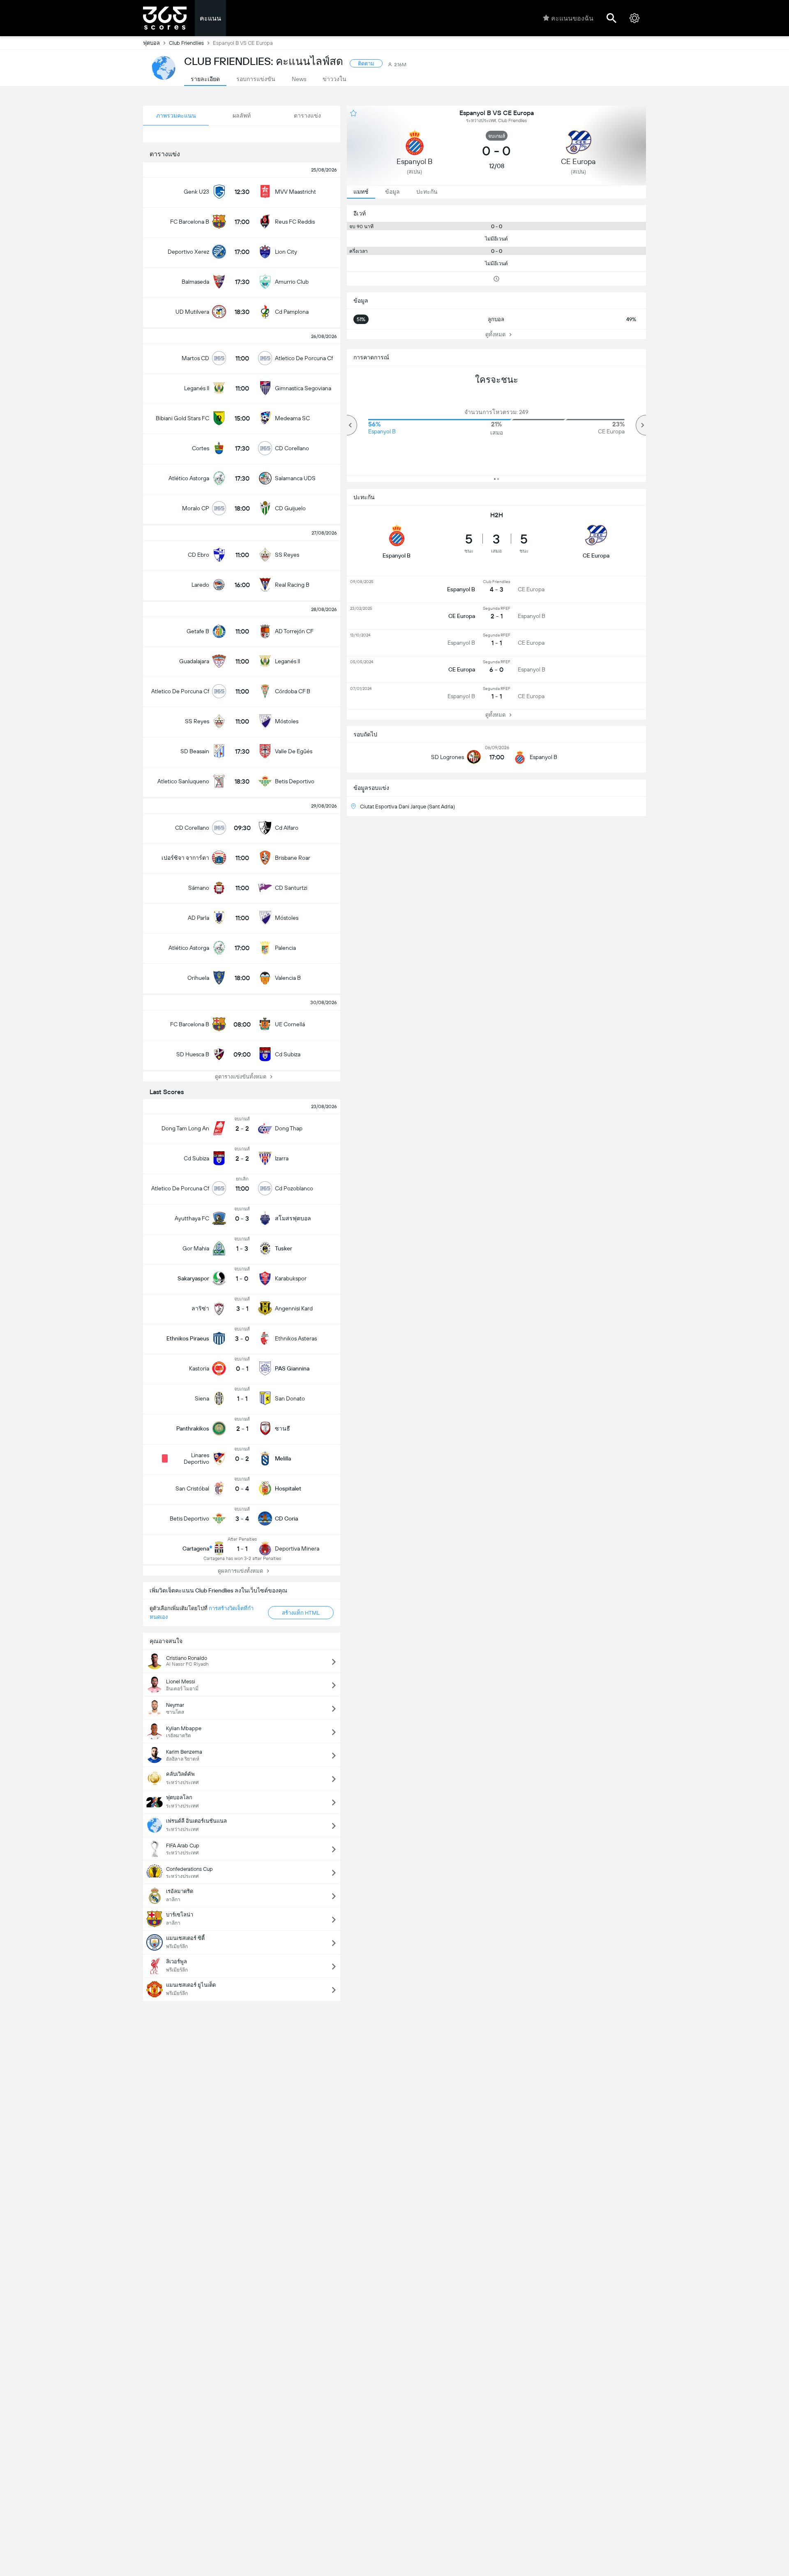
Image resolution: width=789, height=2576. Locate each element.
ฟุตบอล (151, 43)
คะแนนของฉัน (572, 18)
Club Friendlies (186, 43)
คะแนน (210, 18)
